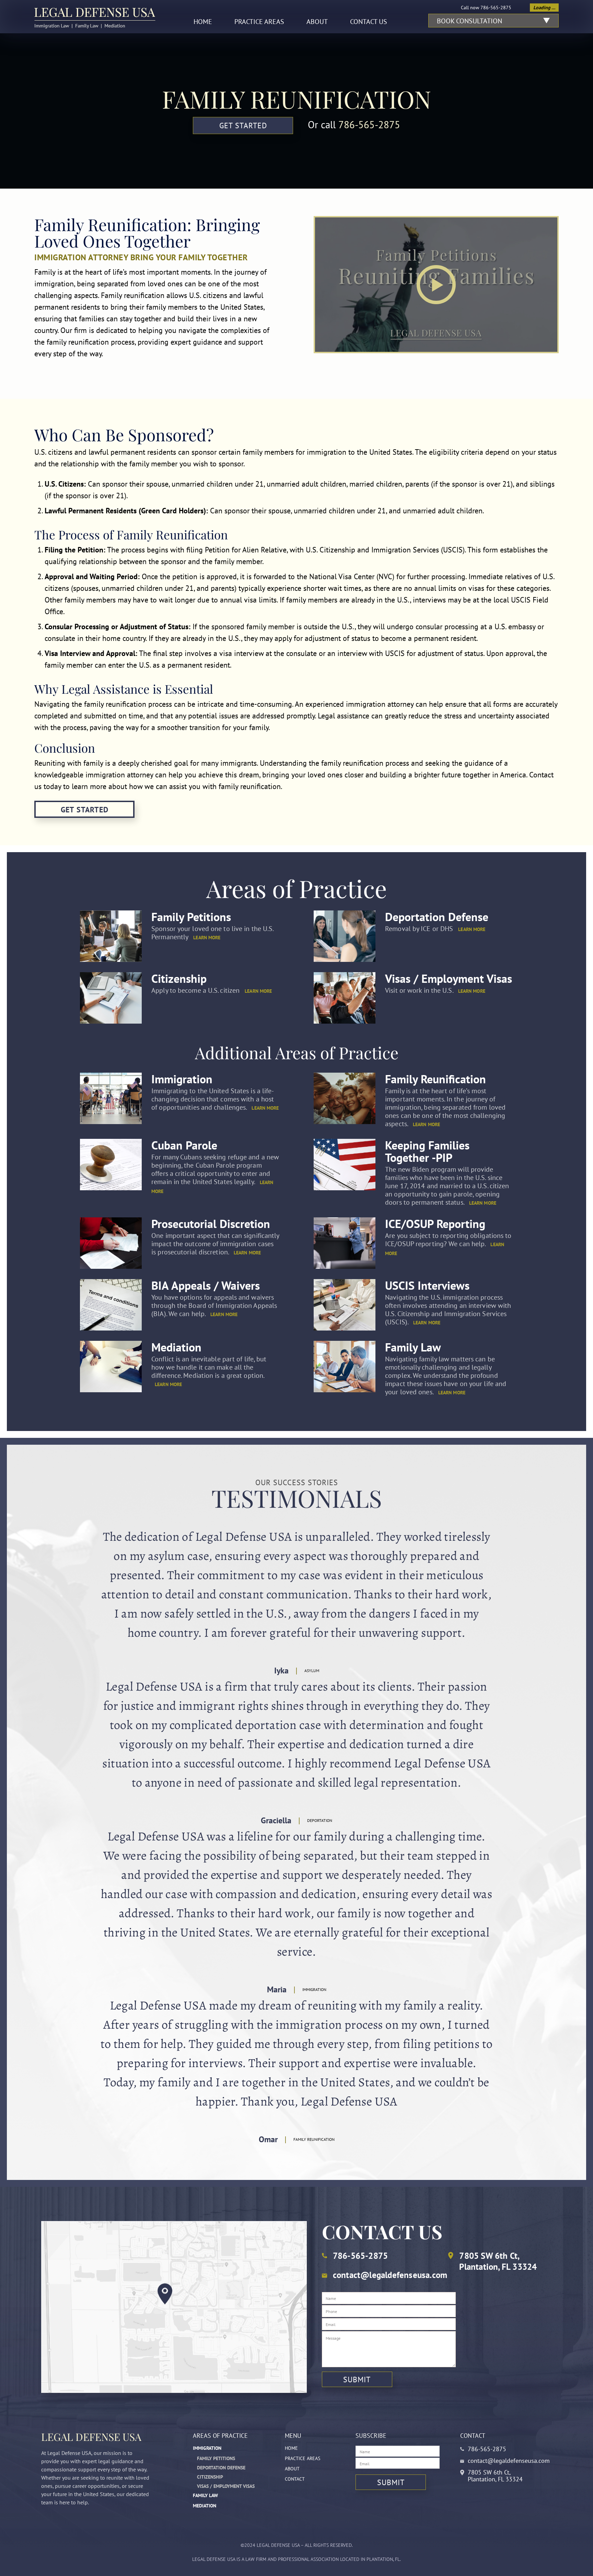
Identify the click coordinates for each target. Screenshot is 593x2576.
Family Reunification (435, 1079)
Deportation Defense (437, 917)
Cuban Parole (184, 1145)
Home (203, 22)
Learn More (207, 938)
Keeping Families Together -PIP (427, 1151)
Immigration (182, 1079)
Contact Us (369, 22)
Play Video (436, 285)
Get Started (243, 126)
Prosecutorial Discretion (211, 1224)
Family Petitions (191, 917)
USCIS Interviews (427, 1285)
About (317, 22)
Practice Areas (259, 22)
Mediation (176, 1347)
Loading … (544, 8)
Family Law (413, 1347)
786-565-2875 (496, 8)
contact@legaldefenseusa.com (390, 2275)
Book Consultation (469, 21)
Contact (295, 2479)
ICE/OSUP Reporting (435, 1224)
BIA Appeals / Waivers (206, 1285)
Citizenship (179, 978)
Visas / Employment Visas (449, 978)
